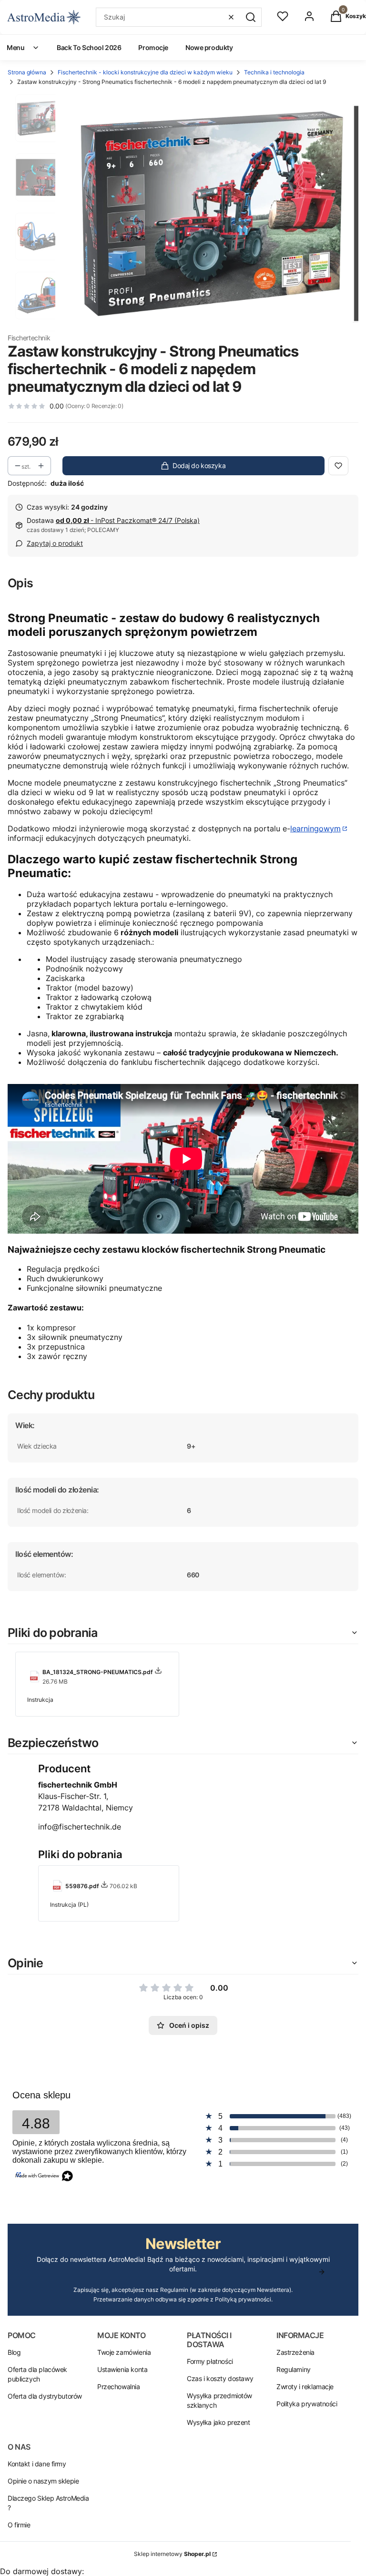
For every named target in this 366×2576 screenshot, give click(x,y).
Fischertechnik (29, 338)
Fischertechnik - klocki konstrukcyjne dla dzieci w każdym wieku (145, 72)
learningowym (315, 828)
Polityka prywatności (307, 2404)
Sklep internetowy (172, 2554)
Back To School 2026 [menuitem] (89, 47)
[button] (251, 17)
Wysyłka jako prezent (219, 2422)
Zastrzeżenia (295, 2352)
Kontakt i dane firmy (37, 2464)
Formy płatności (210, 2361)
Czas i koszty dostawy (220, 2378)
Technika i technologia (274, 72)
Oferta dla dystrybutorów (45, 2396)
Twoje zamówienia (124, 2352)
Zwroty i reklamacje (305, 2387)
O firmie (19, 2525)
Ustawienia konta (122, 2369)
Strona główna (27, 72)
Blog (14, 2352)
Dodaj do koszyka (199, 465)
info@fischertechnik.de (80, 1827)
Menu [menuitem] (15, 47)
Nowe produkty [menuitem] (209, 47)
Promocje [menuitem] (153, 47)
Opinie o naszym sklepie (43, 2481)
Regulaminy (294, 2369)
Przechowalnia (119, 2387)
